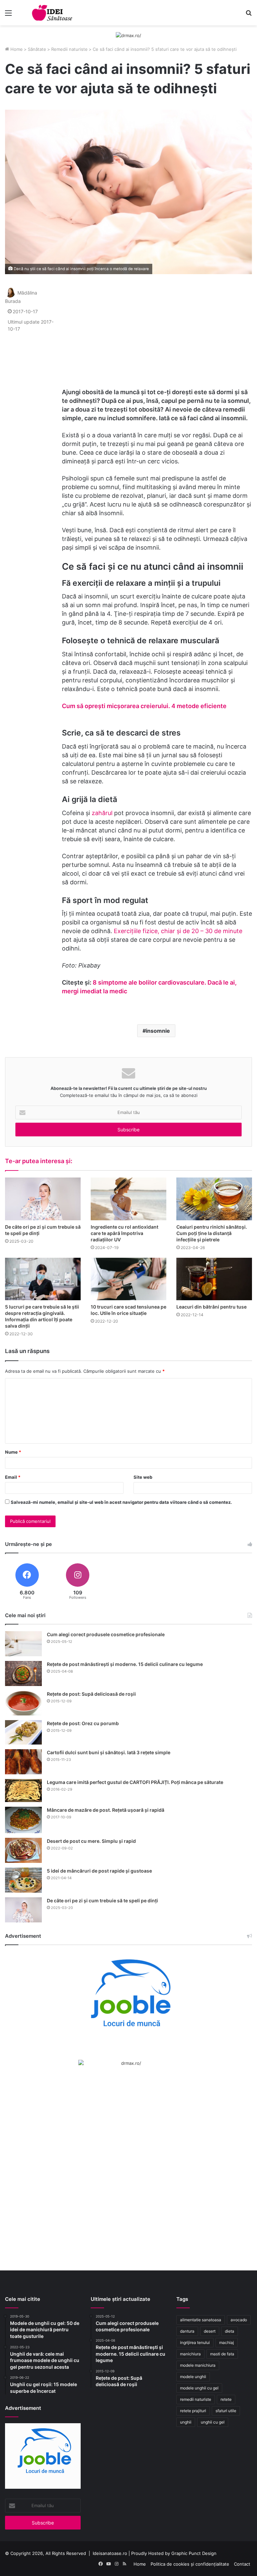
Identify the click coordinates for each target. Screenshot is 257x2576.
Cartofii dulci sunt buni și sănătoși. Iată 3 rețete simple (109, 1752)
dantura (187, 2331)
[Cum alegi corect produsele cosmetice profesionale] (23, 1644)
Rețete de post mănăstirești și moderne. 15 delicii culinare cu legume (125, 1664)
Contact (242, 2564)
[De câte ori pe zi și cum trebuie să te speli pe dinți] (43, 1199)
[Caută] (249, 15)
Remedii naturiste (69, 49)
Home (16, 49)
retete (226, 2399)
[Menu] (8, 15)
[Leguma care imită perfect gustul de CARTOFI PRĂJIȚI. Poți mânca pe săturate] (23, 1790)
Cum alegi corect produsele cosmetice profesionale (106, 1634)
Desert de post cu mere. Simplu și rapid (91, 1841)
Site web (143, 1477)
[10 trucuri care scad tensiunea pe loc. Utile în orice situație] (128, 1279)
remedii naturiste (196, 2399)
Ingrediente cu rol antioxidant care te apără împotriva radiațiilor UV (124, 1233)
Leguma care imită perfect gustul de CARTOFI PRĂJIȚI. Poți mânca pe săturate (135, 1782)
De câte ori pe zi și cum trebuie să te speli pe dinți (102, 1900)
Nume (13, 1452)
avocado (239, 2320)
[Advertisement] (157, 331)
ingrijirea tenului (195, 2342)
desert (210, 2331)
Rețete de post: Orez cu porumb (83, 1723)
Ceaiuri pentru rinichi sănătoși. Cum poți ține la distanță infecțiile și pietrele (212, 1233)
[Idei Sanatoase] (52, 13)
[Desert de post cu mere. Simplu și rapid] (23, 1850)
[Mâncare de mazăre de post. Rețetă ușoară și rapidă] (23, 1820)
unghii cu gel (213, 2422)
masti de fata (222, 2354)
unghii (186, 2422)
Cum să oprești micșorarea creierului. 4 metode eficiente (144, 706)
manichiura (190, 2354)
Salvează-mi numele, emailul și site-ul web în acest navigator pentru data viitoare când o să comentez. (121, 1502)
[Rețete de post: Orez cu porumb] (23, 1732)
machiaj (227, 2342)
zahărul (103, 813)
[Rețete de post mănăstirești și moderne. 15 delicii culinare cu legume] (23, 1673)
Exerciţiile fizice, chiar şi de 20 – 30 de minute (178, 931)
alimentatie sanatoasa (201, 2320)
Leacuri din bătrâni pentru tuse (211, 1307)
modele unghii (193, 2377)
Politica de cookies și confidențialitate (190, 2564)
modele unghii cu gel (199, 2388)
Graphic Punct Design (194, 2553)
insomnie (158, 1031)
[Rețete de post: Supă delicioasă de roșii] (23, 1703)
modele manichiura (198, 2365)
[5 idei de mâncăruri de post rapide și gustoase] (23, 1880)
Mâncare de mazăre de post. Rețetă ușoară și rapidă (106, 1810)
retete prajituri (193, 2411)
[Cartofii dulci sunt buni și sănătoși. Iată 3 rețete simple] (23, 1762)
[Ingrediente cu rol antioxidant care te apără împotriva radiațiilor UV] (128, 1199)
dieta (230, 2331)
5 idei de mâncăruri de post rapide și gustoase (99, 1871)
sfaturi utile (226, 2411)
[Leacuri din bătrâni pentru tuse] (214, 1279)
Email (13, 1477)
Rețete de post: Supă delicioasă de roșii (91, 1694)
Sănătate (37, 49)
